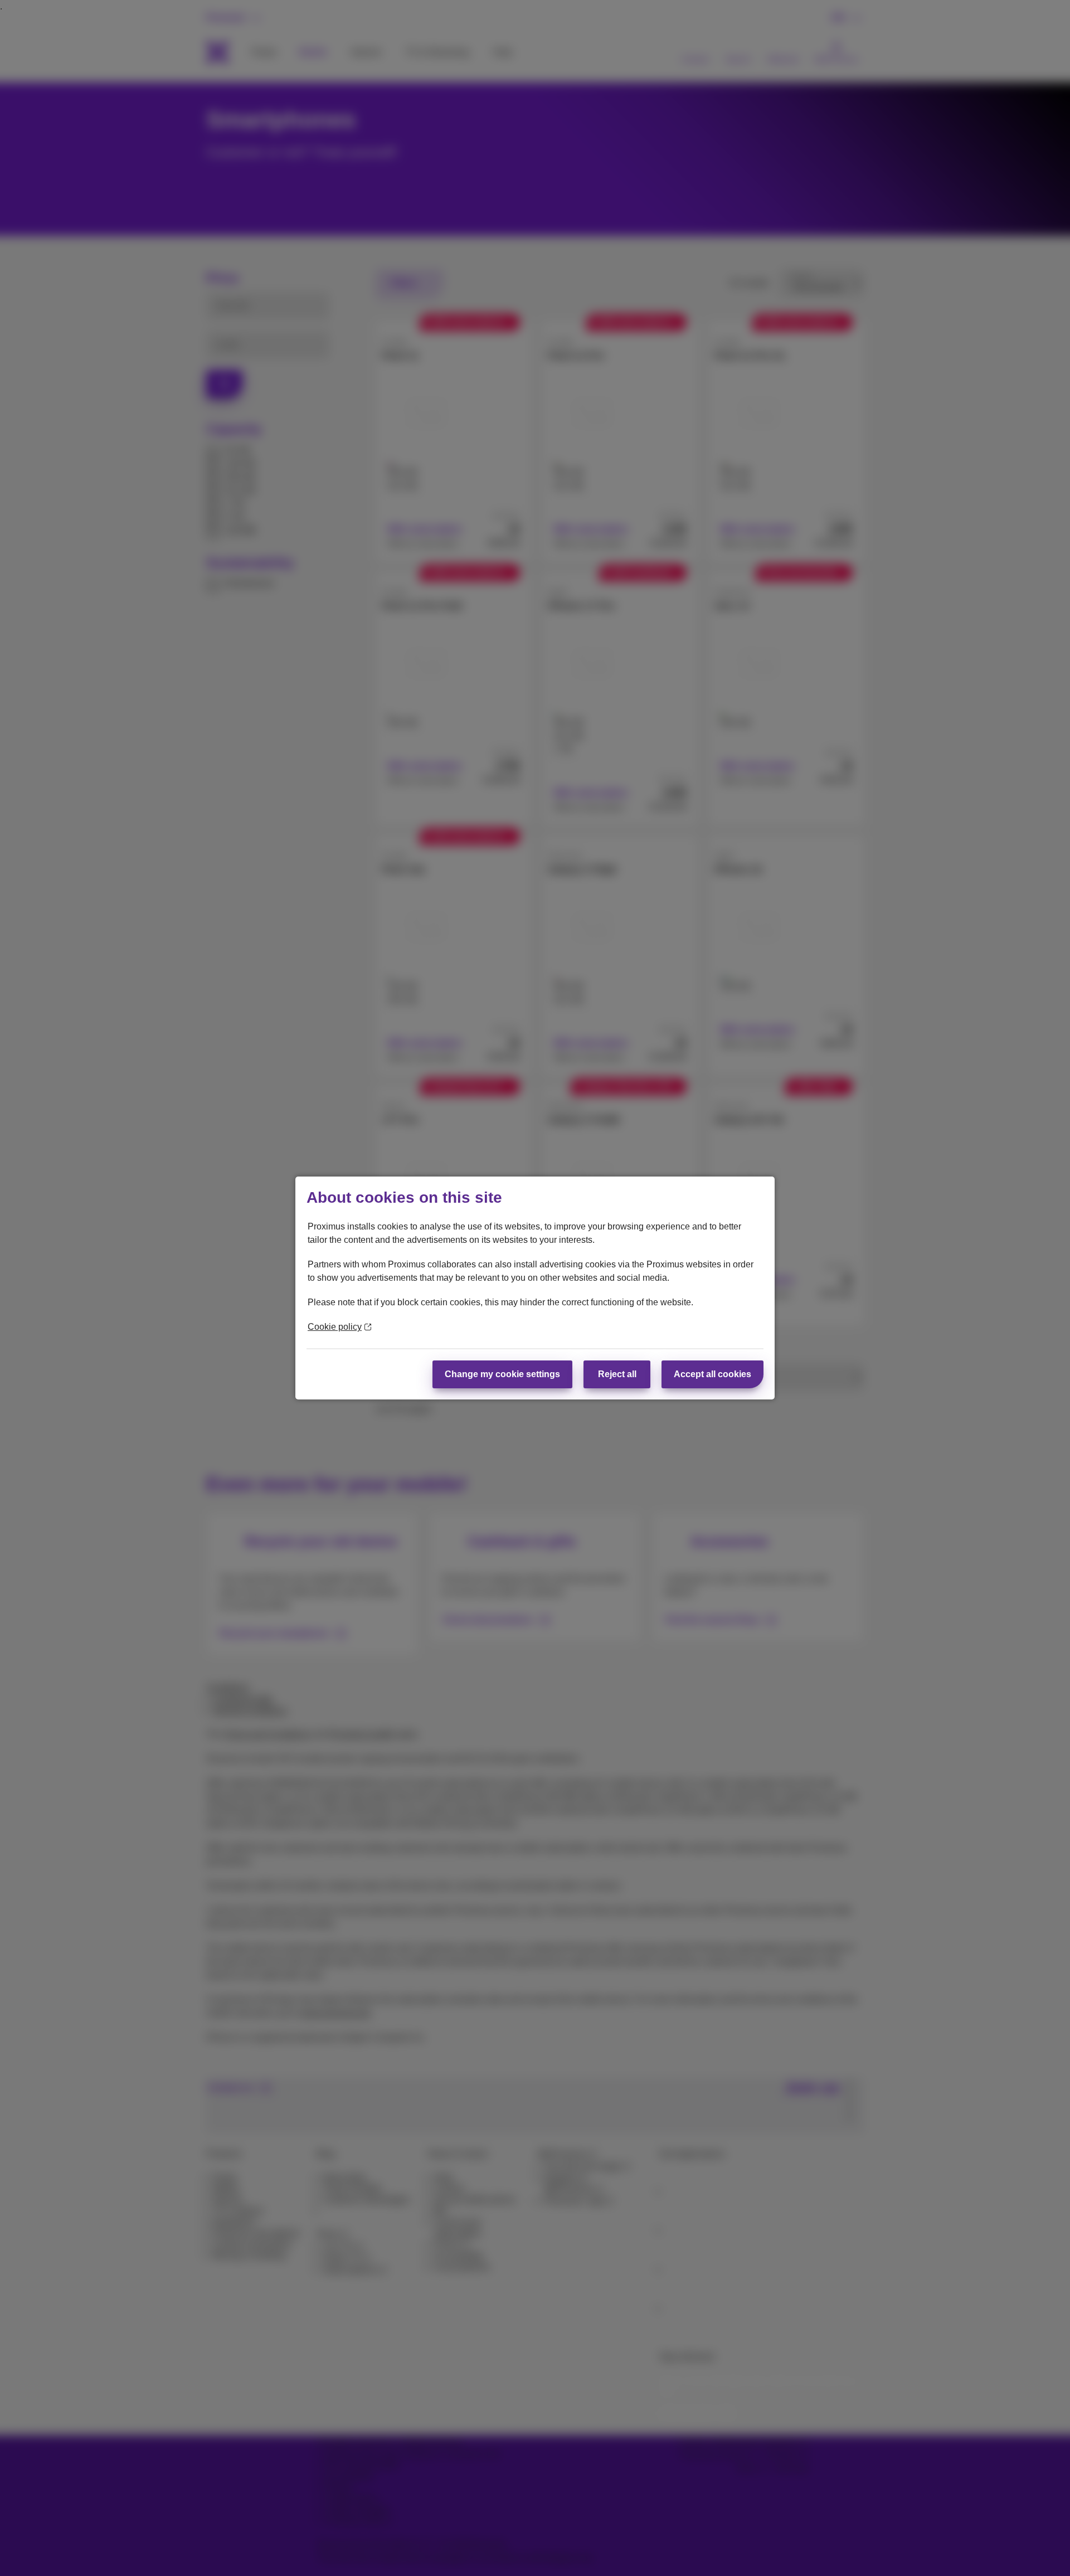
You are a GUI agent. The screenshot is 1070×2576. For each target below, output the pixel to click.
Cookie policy (335, 1327)
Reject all (617, 1374)
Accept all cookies (712, 1374)
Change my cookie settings (502, 1374)
